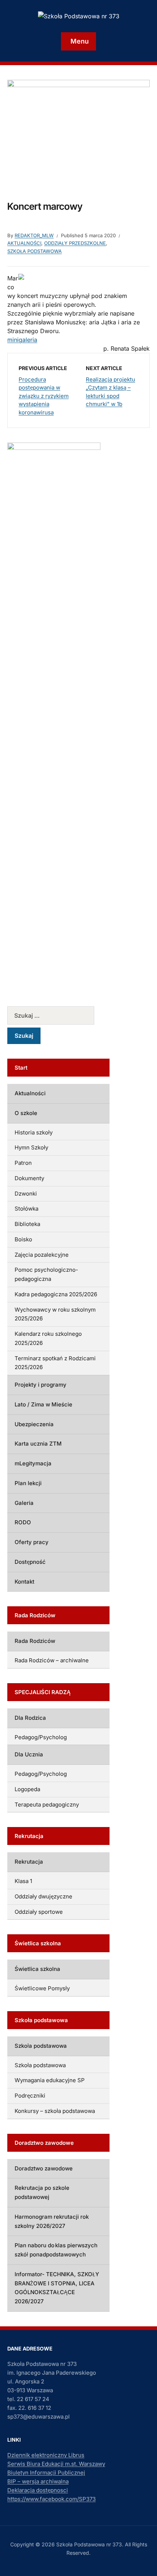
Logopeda (27, 1789)
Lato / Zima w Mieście (43, 1404)
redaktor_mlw (34, 235)
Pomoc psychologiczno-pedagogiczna (46, 1274)
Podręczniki (30, 2096)
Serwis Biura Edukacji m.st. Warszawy (56, 2464)
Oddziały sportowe (39, 1912)
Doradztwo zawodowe (44, 2168)
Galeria (24, 1503)
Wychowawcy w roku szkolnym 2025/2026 (55, 1314)
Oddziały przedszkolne (75, 243)
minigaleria (22, 340)
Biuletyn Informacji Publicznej (46, 2473)
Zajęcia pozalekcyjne (42, 1255)
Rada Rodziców (35, 1641)
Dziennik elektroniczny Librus (46, 2455)
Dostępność (30, 1562)
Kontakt (24, 1582)
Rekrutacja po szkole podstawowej (42, 2192)
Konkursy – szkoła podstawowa (55, 2111)
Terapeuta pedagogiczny (47, 1805)
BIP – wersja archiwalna (38, 2481)
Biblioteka (27, 1224)
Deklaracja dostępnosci (38, 2490)
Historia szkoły (34, 1132)
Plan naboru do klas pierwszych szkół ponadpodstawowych (56, 2250)
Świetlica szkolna (37, 1969)
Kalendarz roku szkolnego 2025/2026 (48, 1338)
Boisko (23, 1239)
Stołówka (26, 1209)
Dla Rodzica (30, 1718)
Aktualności (24, 243)
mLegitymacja (33, 1463)
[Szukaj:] (58, 1015)
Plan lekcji (28, 1483)
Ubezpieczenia (34, 1424)
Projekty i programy (41, 1385)
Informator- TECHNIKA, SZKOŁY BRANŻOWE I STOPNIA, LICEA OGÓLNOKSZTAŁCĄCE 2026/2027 (57, 2288)
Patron (23, 1163)
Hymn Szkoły (31, 1147)
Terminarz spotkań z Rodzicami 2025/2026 (55, 1363)
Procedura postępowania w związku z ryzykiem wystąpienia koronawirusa (44, 396)
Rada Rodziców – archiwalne (52, 1660)
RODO (23, 1522)
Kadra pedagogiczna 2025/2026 (56, 1294)
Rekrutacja (29, 1862)
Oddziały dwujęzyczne (43, 1896)
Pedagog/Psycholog (41, 1737)
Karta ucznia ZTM (38, 1444)
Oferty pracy (32, 1542)
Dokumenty (29, 1178)
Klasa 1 (23, 1881)
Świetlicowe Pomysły (42, 1988)
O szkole (26, 1113)
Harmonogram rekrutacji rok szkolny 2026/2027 (52, 2221)
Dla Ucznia (29, 1754)
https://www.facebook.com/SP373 (51, 2499)
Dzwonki (26, 1194)
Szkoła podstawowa (35, 251)
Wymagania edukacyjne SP (50, 2080)
